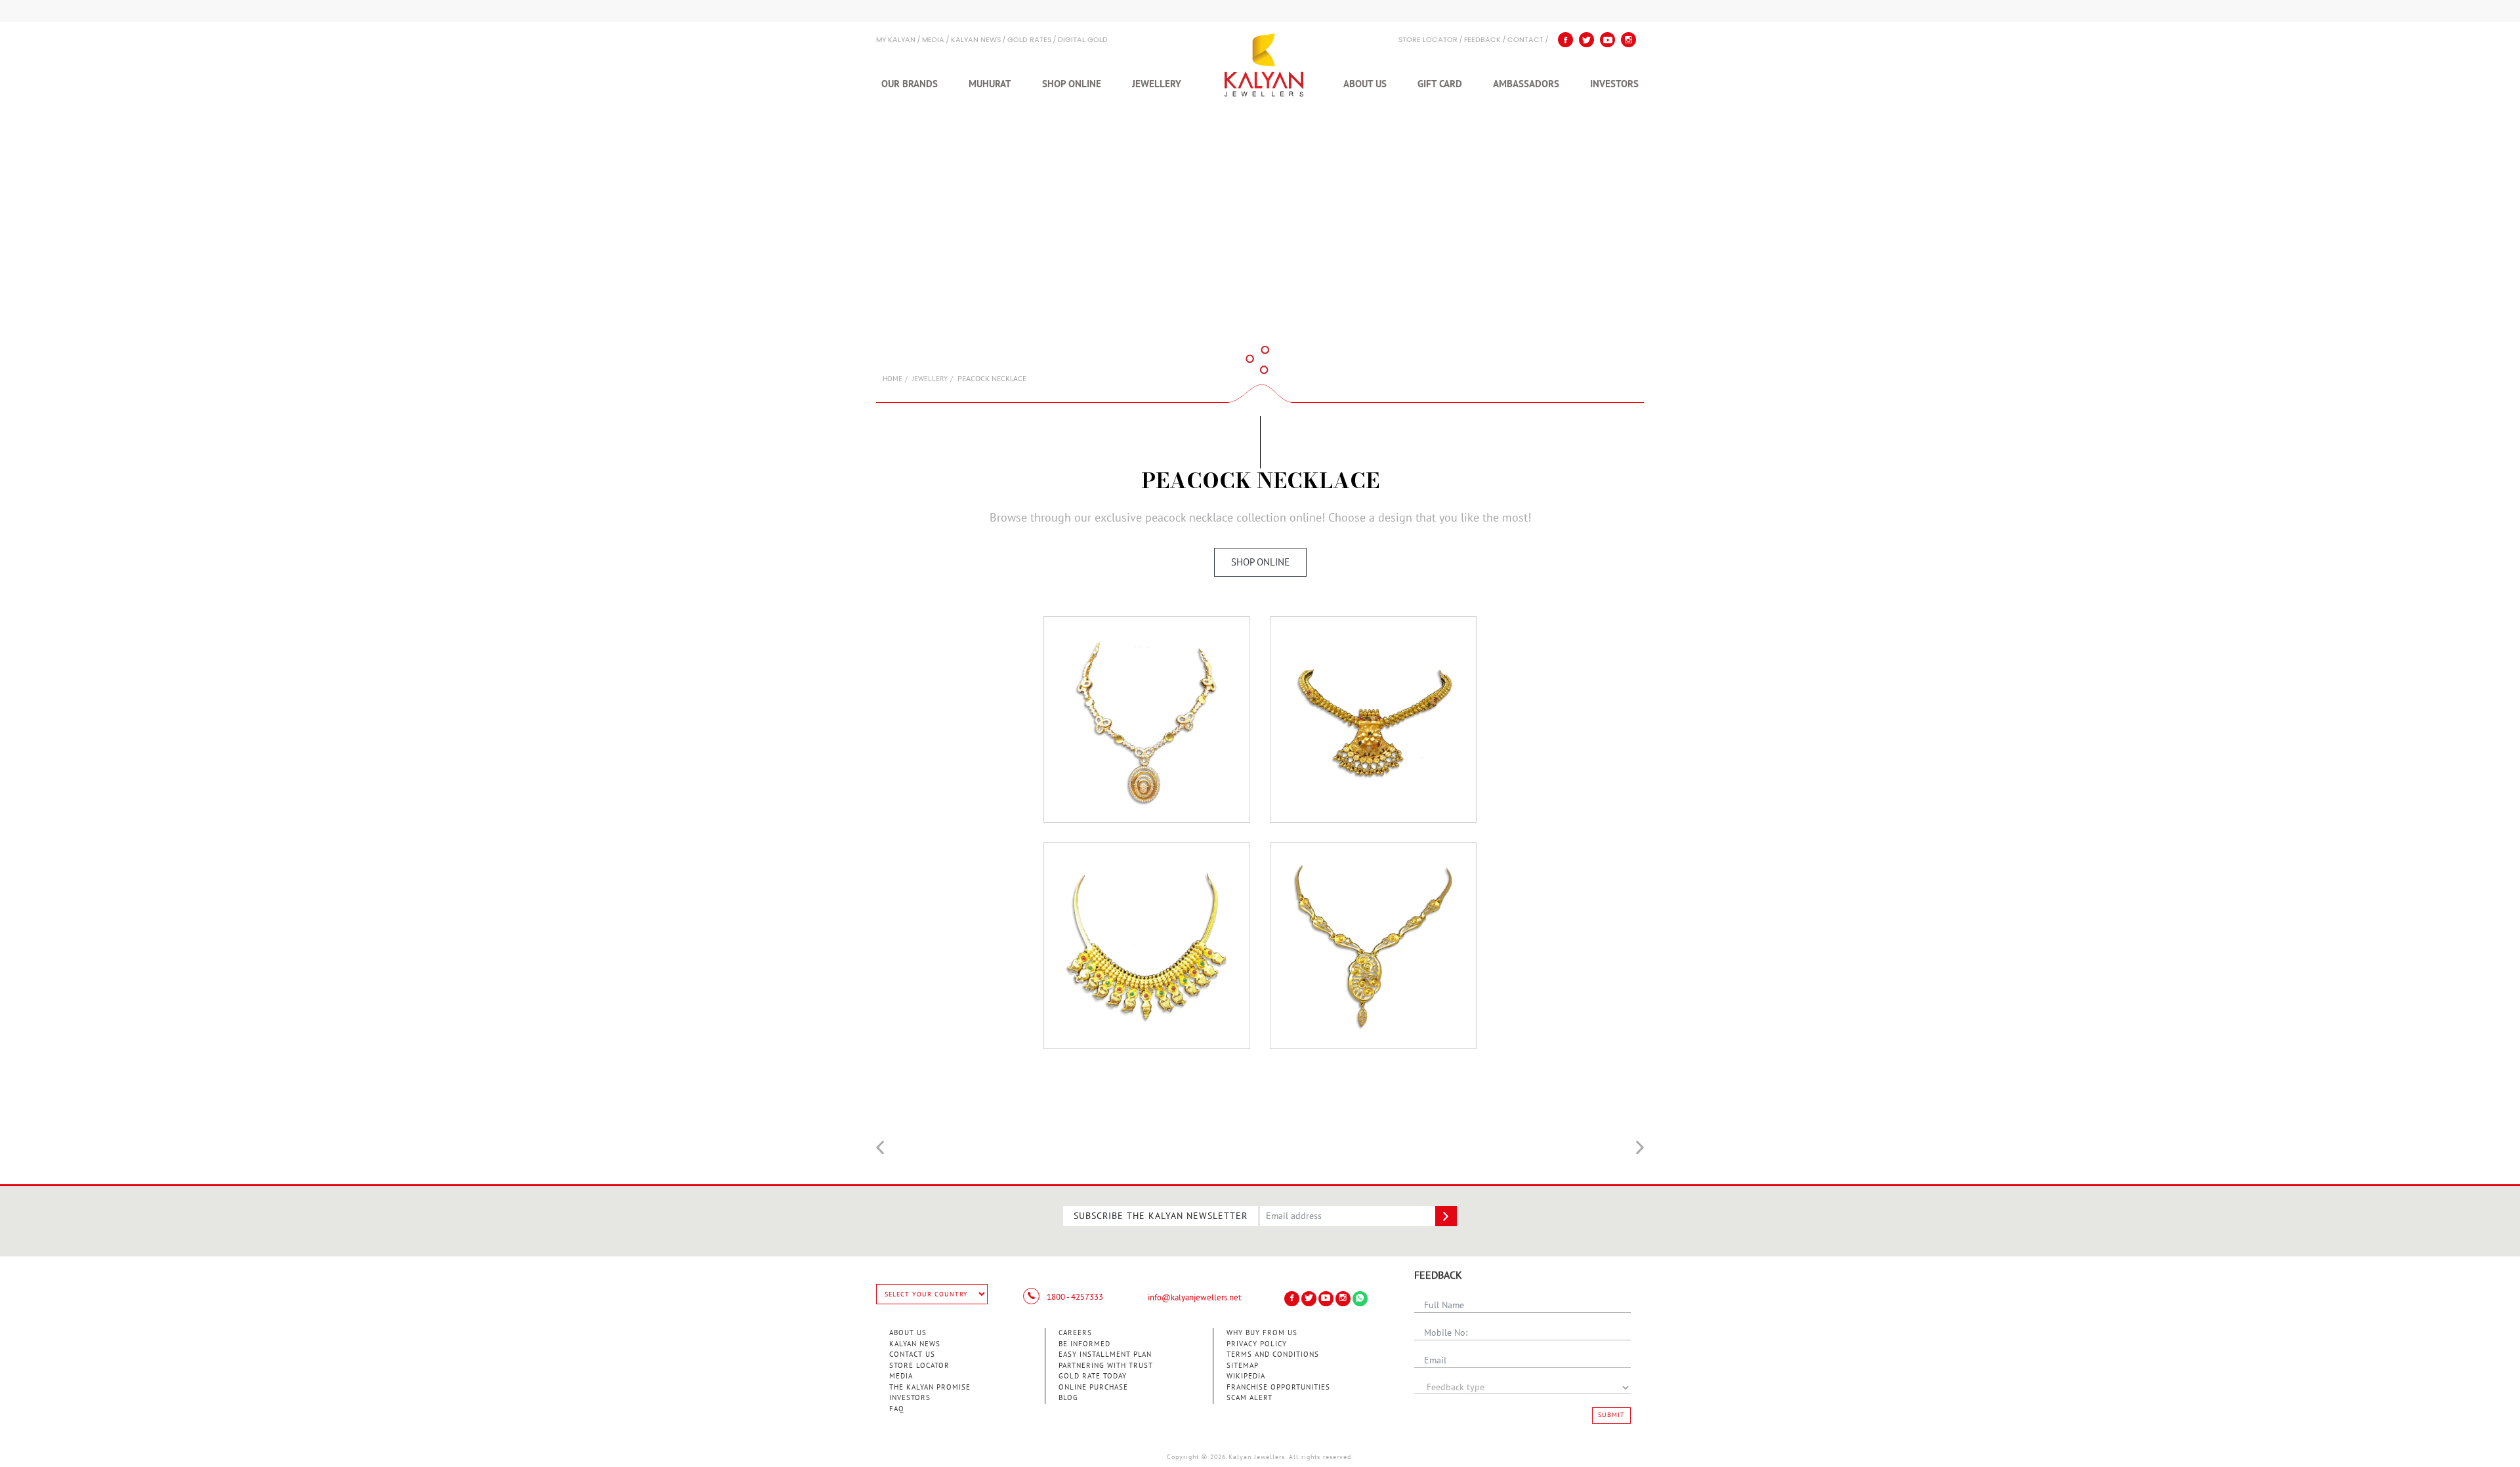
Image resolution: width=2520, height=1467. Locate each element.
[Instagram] (1628, 40)
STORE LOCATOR (1428, 40)
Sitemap (1243, 1366)
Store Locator (919, 1366)
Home (892, 379)
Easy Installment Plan (1105, 1354)
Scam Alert (1249, 1398)
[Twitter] (1586, 40)
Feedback (1482, 40)
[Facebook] (1565, 40)
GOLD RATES (1029, 40)
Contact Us (912, 1354)
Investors (1614, 84)
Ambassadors (1526, 84)
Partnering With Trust (1106, 1366)
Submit (1611, 1415)
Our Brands (910, 84)
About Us (1365, 84)
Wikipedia (1246, 1376)
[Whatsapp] (1360, 1299)
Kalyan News (976, 40)
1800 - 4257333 (1074, 1297)
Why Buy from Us (1262, 1333)
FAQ (897, 1409)
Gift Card (1440, 84)
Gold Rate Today (1093, 1376)
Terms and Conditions (1273, 1354)
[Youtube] (1607, 40)
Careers (1075, 1333)
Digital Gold (1083, 40)
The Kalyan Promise (930, 1387)
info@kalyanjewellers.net (1194, 1298)
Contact (1525, 40)
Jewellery (1157, 84)
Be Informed (1084, 1344)
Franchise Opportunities (1278, 1387)
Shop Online (1072, 84)
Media (933, 40)
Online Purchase (1093, 1387)
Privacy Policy (1257, 1344)
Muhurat (990, 84)
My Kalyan (896, 40)
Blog (1068, 1398)
